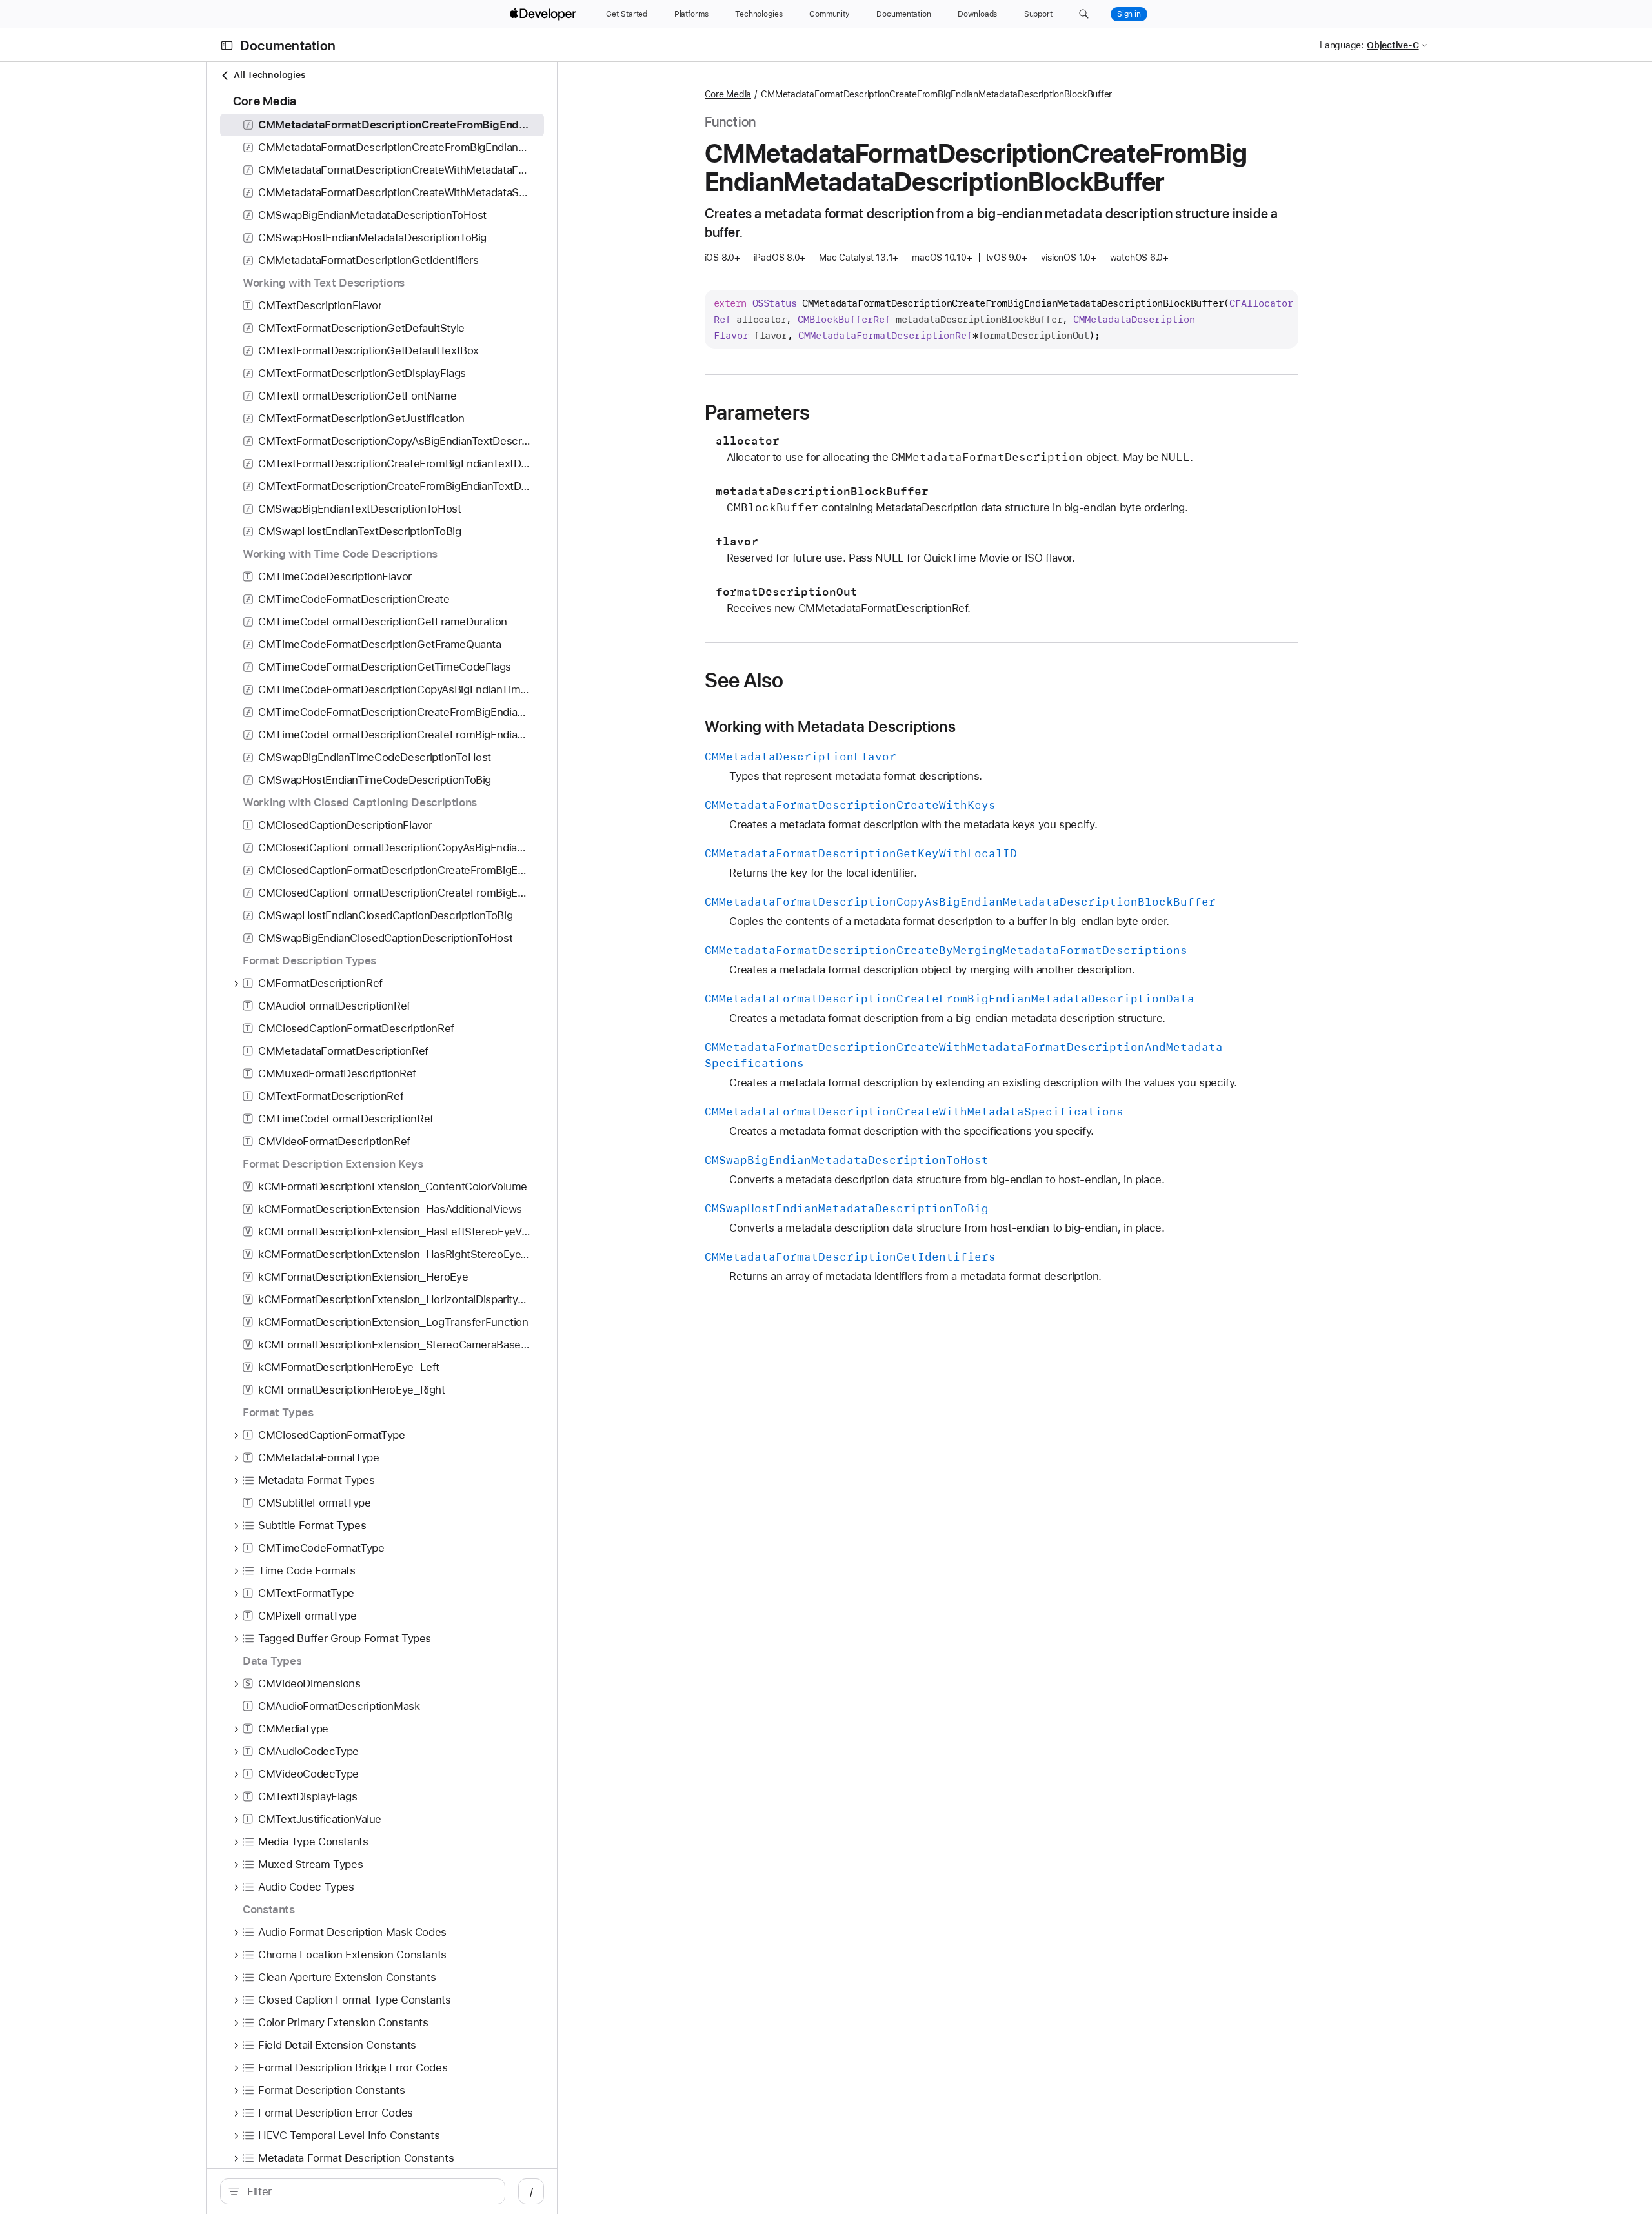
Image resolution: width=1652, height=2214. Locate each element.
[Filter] (369, 2191)
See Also (744, 680)
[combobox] (369, 2191)
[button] (1084, 14)
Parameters (757, 412)
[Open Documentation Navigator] (227, 46)
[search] (363, 2191)
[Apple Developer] (545, 14)
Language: (1342, 45)
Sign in (1129, 14)
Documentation (288, 46)
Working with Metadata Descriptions (830, 727)
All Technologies (269, 75)
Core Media (728, 94)
